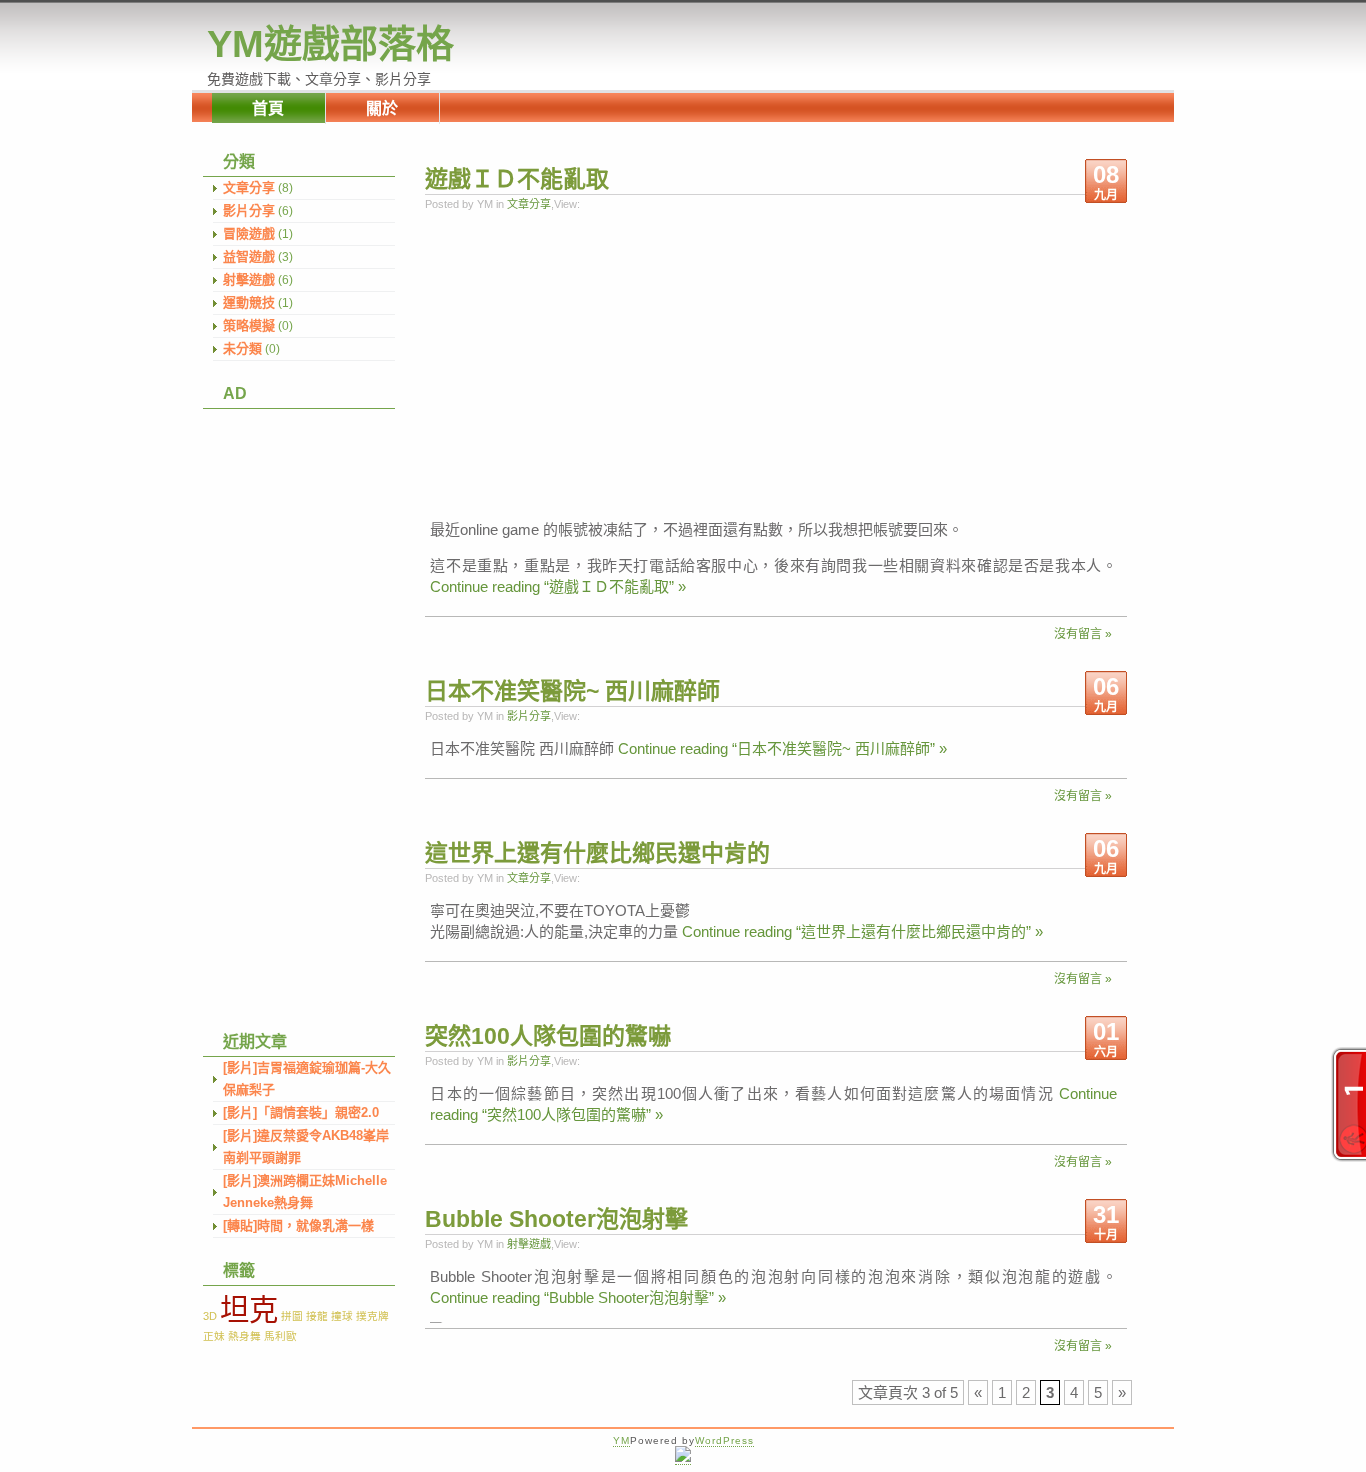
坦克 (249, 1309)
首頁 (268, 108)
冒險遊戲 (249, 233)
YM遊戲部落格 (330, 44)
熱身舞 (244, 1336)
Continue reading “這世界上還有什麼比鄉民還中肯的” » (862, 931)
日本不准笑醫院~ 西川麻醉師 (572, 691)
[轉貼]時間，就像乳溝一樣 (298, 1225)
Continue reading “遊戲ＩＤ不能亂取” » (558, 586)
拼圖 (292, 1316)
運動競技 (249, 302)
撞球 (342, 1316)
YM (621, 1440)
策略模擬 (249, 325)
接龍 (317, 1316)
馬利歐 (280, 1336)
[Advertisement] (293, 709)
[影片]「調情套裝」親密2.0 (301, 1112)
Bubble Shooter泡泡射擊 (556, 1219)
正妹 (214, 1336)
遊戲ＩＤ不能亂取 (517, 179)
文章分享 (249, 187)
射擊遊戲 (249, 279)
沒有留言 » (1083, 634)
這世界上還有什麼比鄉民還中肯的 (597, 853)
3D (210, 1316)
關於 (382, 108)
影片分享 (249, 210)
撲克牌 (372, 1316)
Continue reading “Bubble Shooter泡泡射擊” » (578, 1297)
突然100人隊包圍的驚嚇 (548, 1036)
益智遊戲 (249, 256)
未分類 (242, 348)
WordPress (724, 1440)
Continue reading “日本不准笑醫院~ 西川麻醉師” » (782, 748)
